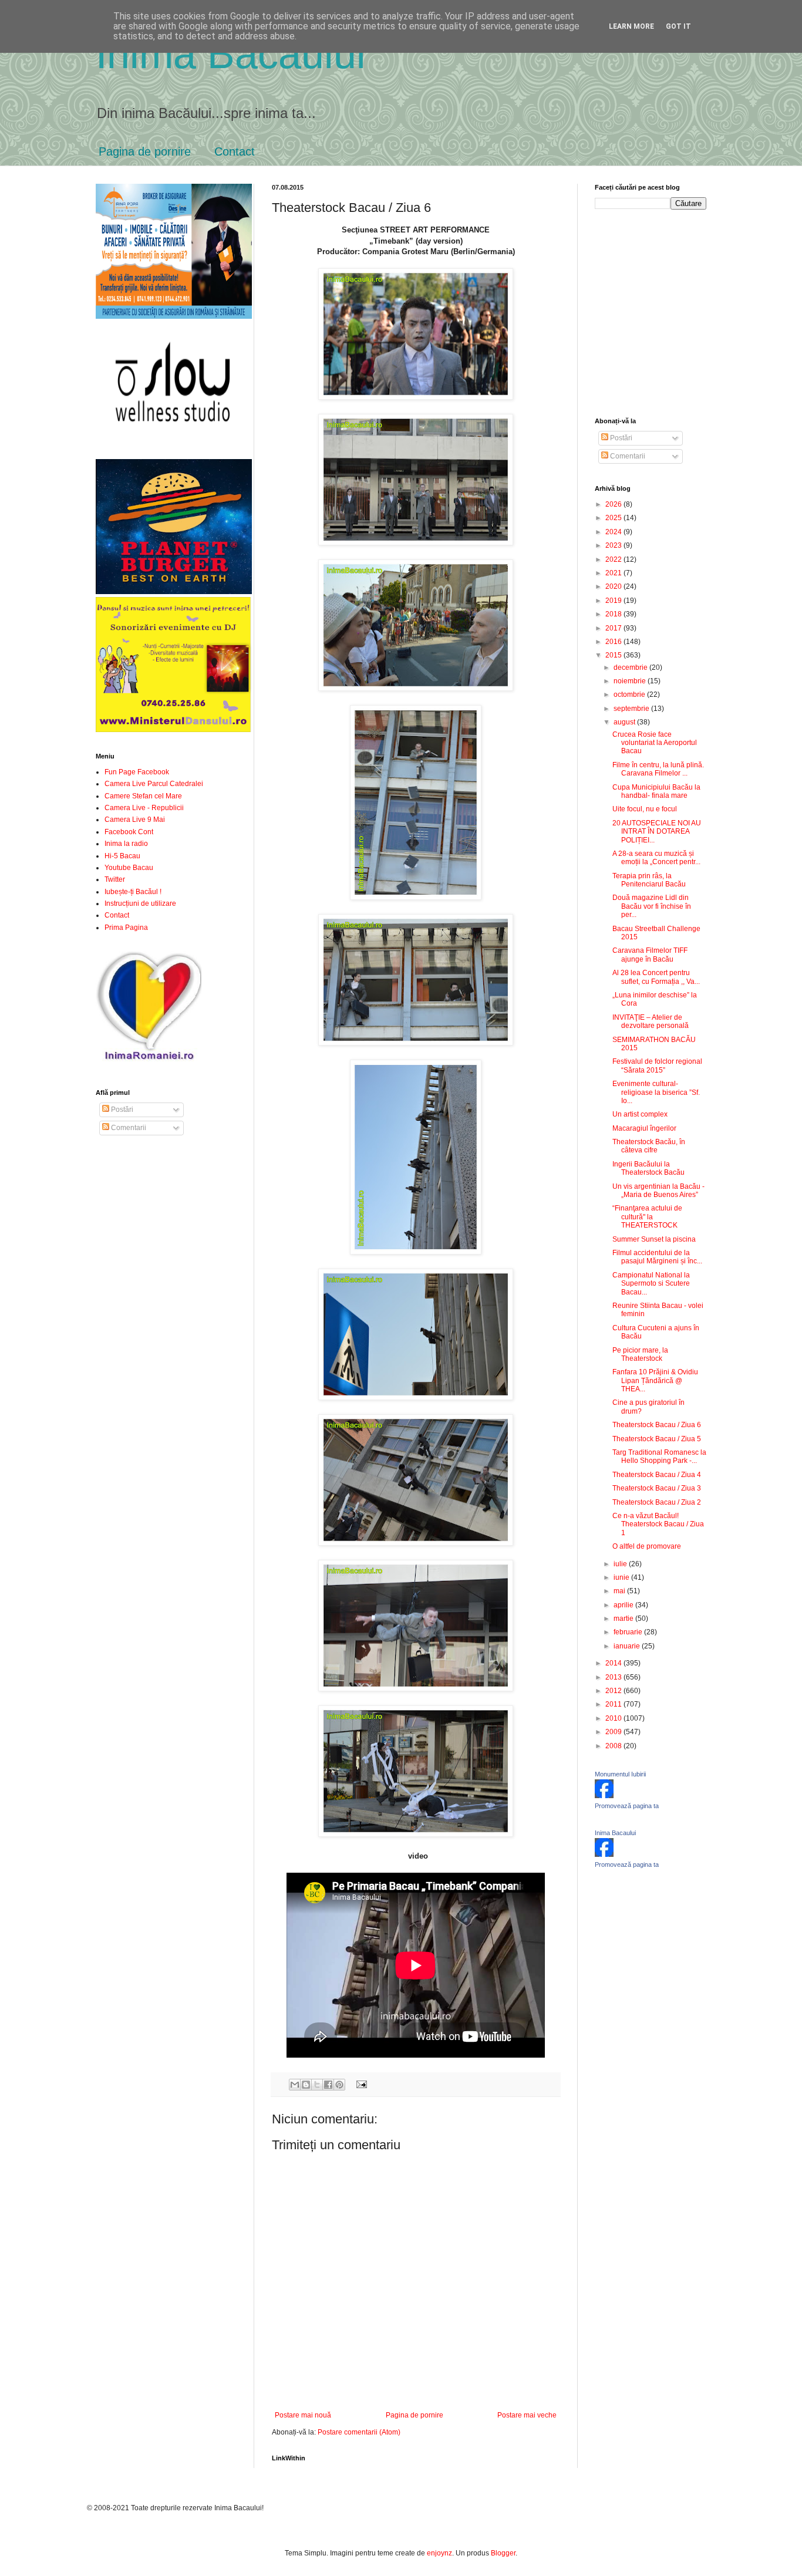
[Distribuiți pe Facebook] (328, 2085)
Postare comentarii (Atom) (359, 2432)
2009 (614, 1732)
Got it (678, 26)
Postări (121, 1110)
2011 (614, 1704)
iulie (621, 1564)
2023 (614, 545)
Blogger (503, 2553)
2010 (614, 1718)
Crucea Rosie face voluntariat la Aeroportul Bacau (655, 743)
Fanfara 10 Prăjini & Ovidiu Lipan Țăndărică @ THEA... (655, 1380)
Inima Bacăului (231, 54)
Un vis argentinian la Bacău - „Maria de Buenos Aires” (658, 1191)
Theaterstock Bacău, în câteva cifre (649, 1146)
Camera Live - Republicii (144, 808)
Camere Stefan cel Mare (143, 796)
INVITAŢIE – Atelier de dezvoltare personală (651, 1021)
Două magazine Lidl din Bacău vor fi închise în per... (652, 906)
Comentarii (128, 1128)
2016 (614, 642)
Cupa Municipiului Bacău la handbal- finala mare (656, 791)
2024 (614, 532)
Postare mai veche (527, 2415)
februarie (629, 1632)
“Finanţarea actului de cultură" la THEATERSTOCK (647, 1217)
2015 (614, 655)
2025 (614, 518)
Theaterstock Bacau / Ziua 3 (657, 1488)
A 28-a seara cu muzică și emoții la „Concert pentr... (656, 858)
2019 (614, 601)
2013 (614, 1677)
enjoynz (439, 2553)
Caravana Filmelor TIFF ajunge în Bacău (650, 955)
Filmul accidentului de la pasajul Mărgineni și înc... (657, 1257)
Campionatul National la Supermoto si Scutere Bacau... (651, 1284)
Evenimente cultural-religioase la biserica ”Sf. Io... (656, 1092)
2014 (614, 1663)
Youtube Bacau (129, 868)
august (625, 722)
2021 (614, 573)
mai (620, 1591)
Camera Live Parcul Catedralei (154, 784)
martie (624, 1619)
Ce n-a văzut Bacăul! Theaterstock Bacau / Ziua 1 (658, 1524)
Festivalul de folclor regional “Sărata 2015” (657, 1066)
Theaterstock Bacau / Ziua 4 (657, 1475)
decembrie (631, 667)
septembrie (632, 709)
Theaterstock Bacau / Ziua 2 (657, 1502)
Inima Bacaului (615, 1833)
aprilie (624, 1605)
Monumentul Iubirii (620, 1774)
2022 (614, 559)
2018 (614, 614)
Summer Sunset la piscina (654, 1239)
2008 (614, 1746)
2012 (614, 1691)
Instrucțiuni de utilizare (140, 903)
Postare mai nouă (303, 2415)
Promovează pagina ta (627, 1806)
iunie (622, 1577)
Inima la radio (126, 844)
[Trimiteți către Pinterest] (339, 2085)
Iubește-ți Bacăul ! (133, 892)
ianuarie (628, 1646)
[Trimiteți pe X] (317, 2085)
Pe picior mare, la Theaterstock (640, 1354)
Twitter (115, 879)
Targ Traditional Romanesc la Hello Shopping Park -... (659, 1456)
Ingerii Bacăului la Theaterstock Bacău (648, 1168)
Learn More (631, 26)
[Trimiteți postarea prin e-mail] (360, 2084)
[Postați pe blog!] (306, 2085)
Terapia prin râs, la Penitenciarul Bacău (649, 880)
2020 (614, 586)
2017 (614, 628)
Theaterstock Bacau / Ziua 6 (657, 1425)
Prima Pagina (126, 928)
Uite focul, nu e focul (645, 809)
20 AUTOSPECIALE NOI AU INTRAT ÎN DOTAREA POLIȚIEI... (657, 832)
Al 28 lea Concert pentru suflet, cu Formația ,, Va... (656, 977)
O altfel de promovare (647, 1546)
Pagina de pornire (145, 151)
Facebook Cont (129, 832)
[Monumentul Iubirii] (604, 1796)
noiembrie (631, 681)
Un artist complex (640, 1114)
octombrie (630, 694)
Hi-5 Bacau (122, 856)
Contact (235, 151)
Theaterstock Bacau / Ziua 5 (657, 1439)
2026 (614, 504)
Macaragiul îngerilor (644, 1128)
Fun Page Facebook (137, 772)
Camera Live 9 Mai (135, 820)
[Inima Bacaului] (604, 1855)
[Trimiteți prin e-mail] (295, 2085)
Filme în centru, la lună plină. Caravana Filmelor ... (658, 769)
